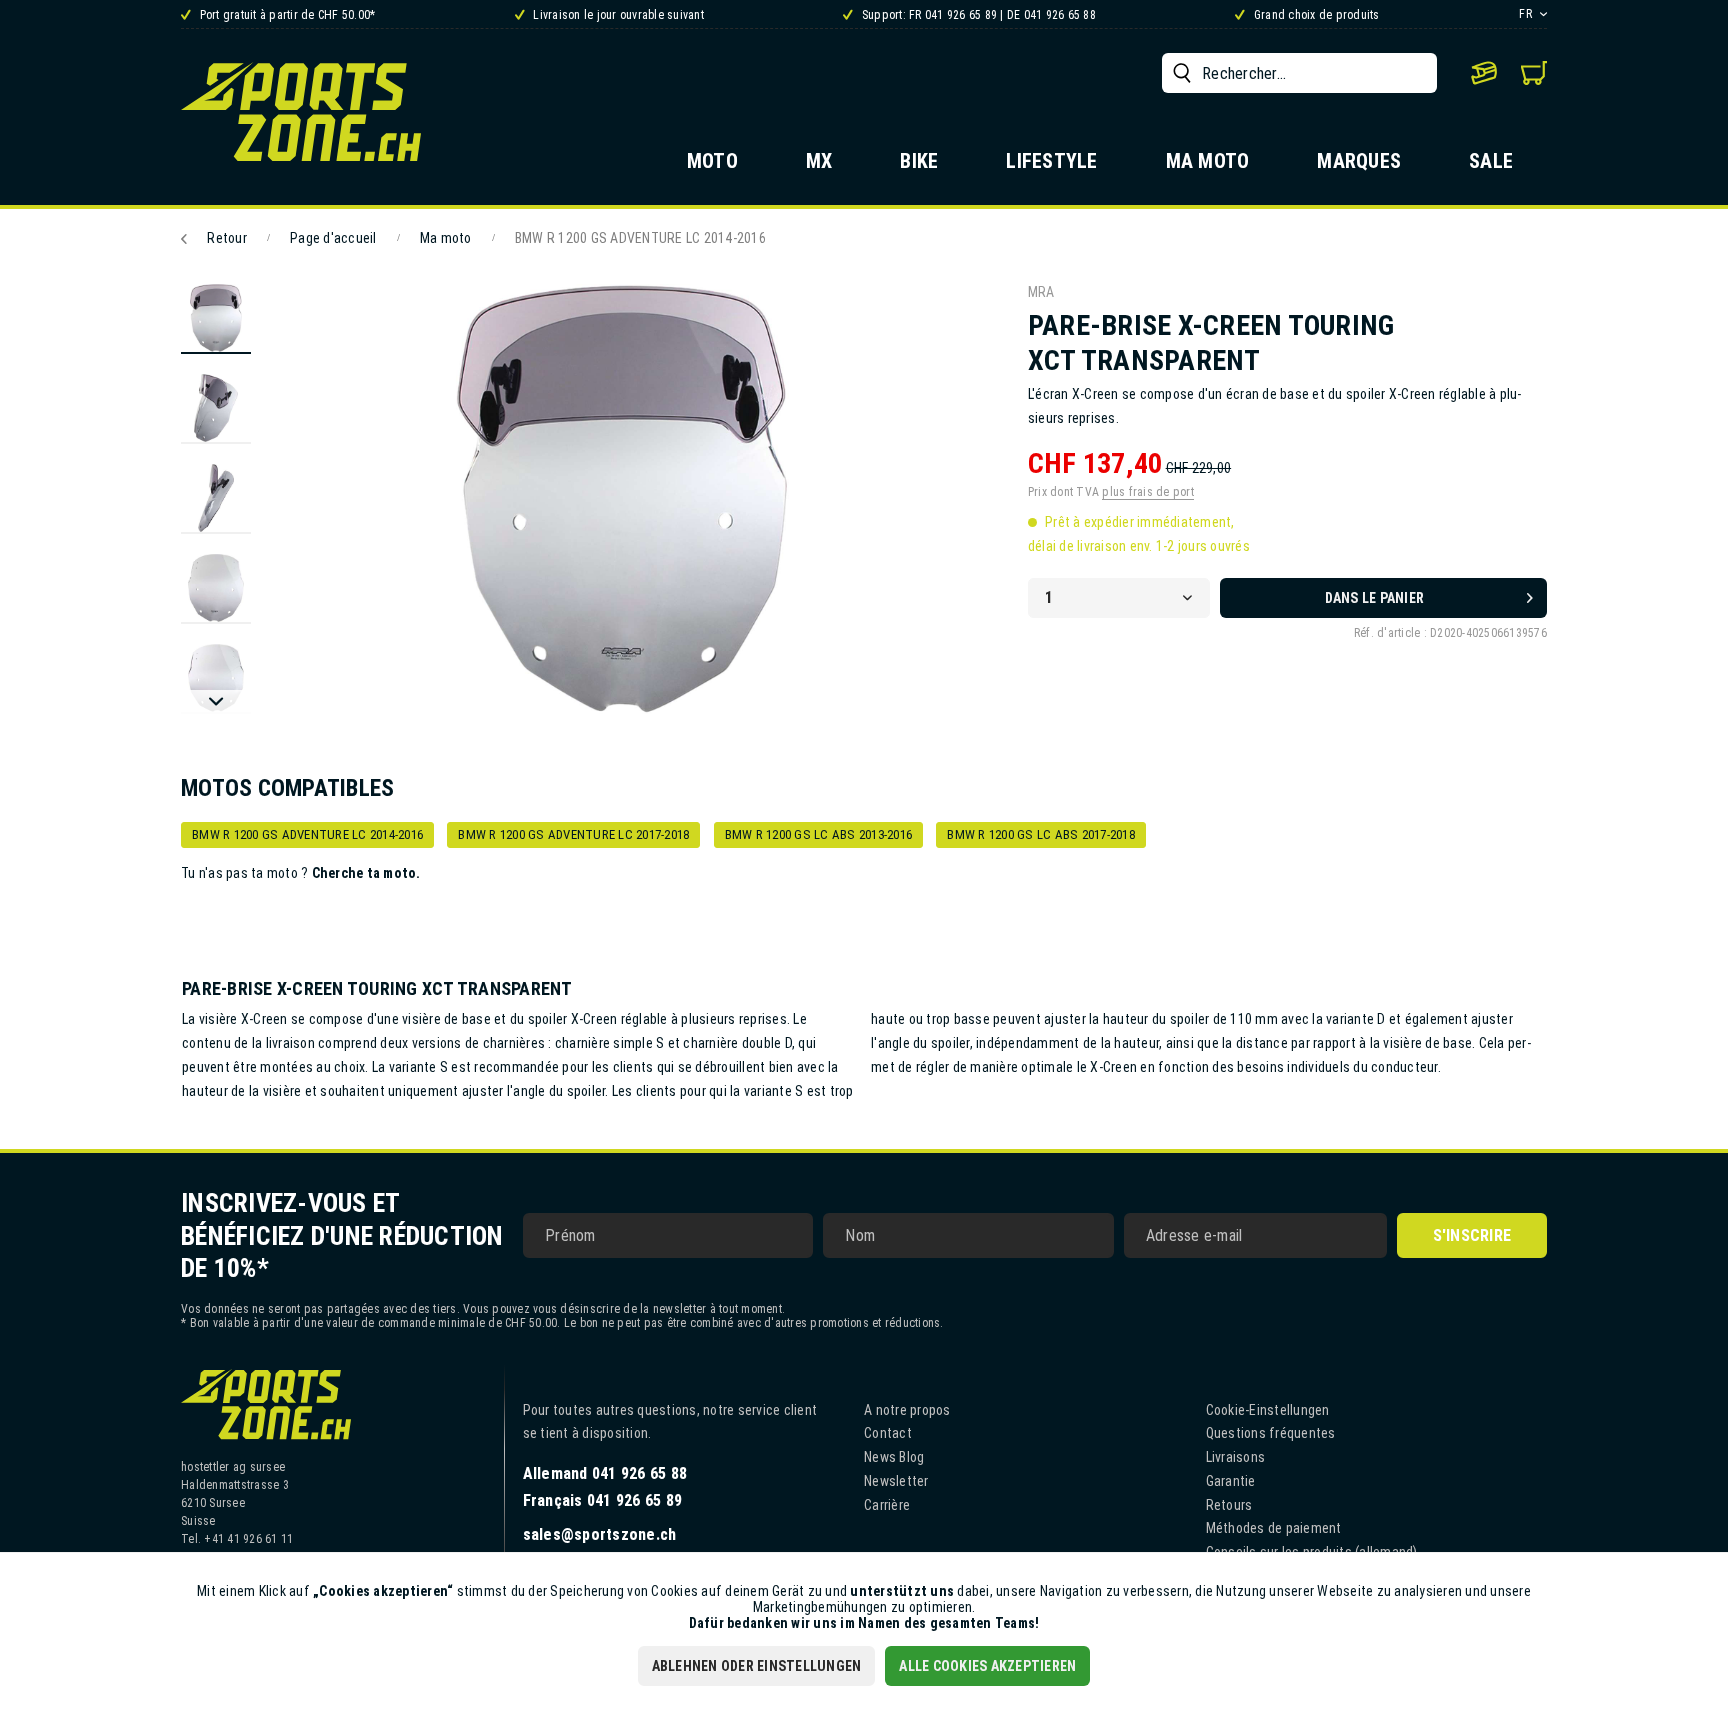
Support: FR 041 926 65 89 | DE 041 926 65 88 (977, 15)
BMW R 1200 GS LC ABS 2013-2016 (819, 834)
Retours (1229, 1505)
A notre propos (907, 1410)
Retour (227, 238)
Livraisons (1236, 1457)
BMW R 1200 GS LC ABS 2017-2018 (1041, 834)
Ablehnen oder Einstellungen (757, 1666)
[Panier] (1534, 73)
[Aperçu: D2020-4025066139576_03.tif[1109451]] (216, 499)
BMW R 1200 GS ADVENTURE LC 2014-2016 (307, 834)
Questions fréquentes (1271, 1433)
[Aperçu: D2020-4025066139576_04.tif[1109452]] (216, 589)
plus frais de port (1148, 492)
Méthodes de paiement (1274, 1528)
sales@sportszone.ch (600, 1534)
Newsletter (896, 1481)
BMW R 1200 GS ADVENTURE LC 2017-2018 (573, 834)
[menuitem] (1299, 73)
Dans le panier (1375, 598)
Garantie (1231, 1481)
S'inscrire (1472, 1235)
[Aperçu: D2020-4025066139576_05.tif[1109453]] (216, 679)
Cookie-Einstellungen (1268, 1410)
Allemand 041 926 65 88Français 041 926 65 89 (605, 1487)
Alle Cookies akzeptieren (987, 1666)
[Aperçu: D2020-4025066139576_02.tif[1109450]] (216, 409)
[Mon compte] (1484, 73)
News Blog (894, 1457)
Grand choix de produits (1315, 15)
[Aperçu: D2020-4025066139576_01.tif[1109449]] (216, 319)
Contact (888, 1433)
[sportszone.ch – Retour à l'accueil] (301, 111)
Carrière (887, 1505)
